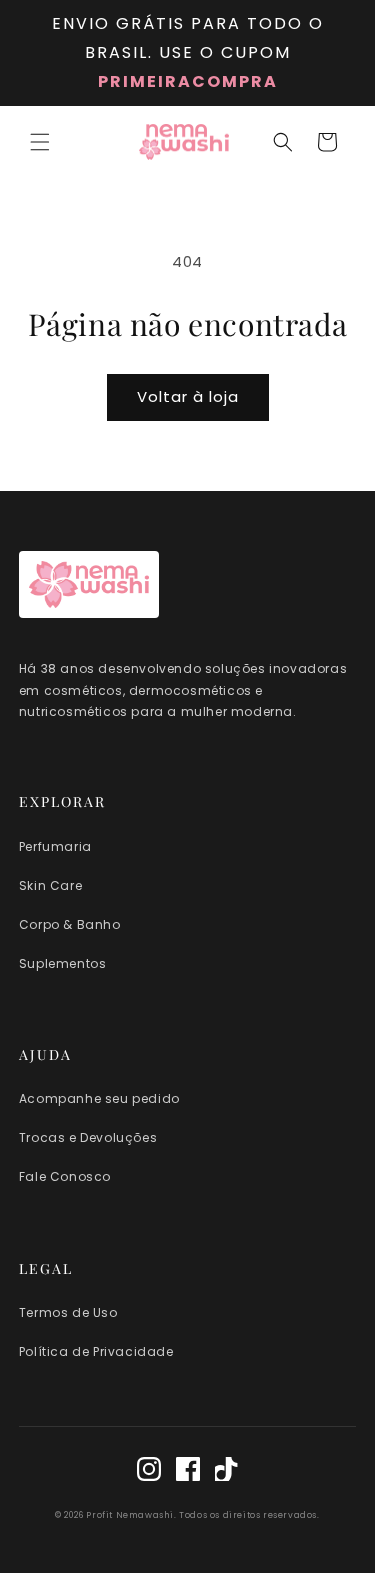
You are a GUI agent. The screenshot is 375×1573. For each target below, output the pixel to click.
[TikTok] (227, 1472)
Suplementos (63, 963)
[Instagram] (149, 1472)
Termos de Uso (68, 1312)
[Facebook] (188, 1472)
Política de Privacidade (96, 1351)
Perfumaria (55, 846)
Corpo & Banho (70, 924)
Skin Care (50, 885)
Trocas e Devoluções (88, 1137)
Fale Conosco (65, 1176)
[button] (40, 142)
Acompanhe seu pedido (99, 1098)
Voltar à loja (188, 396)
